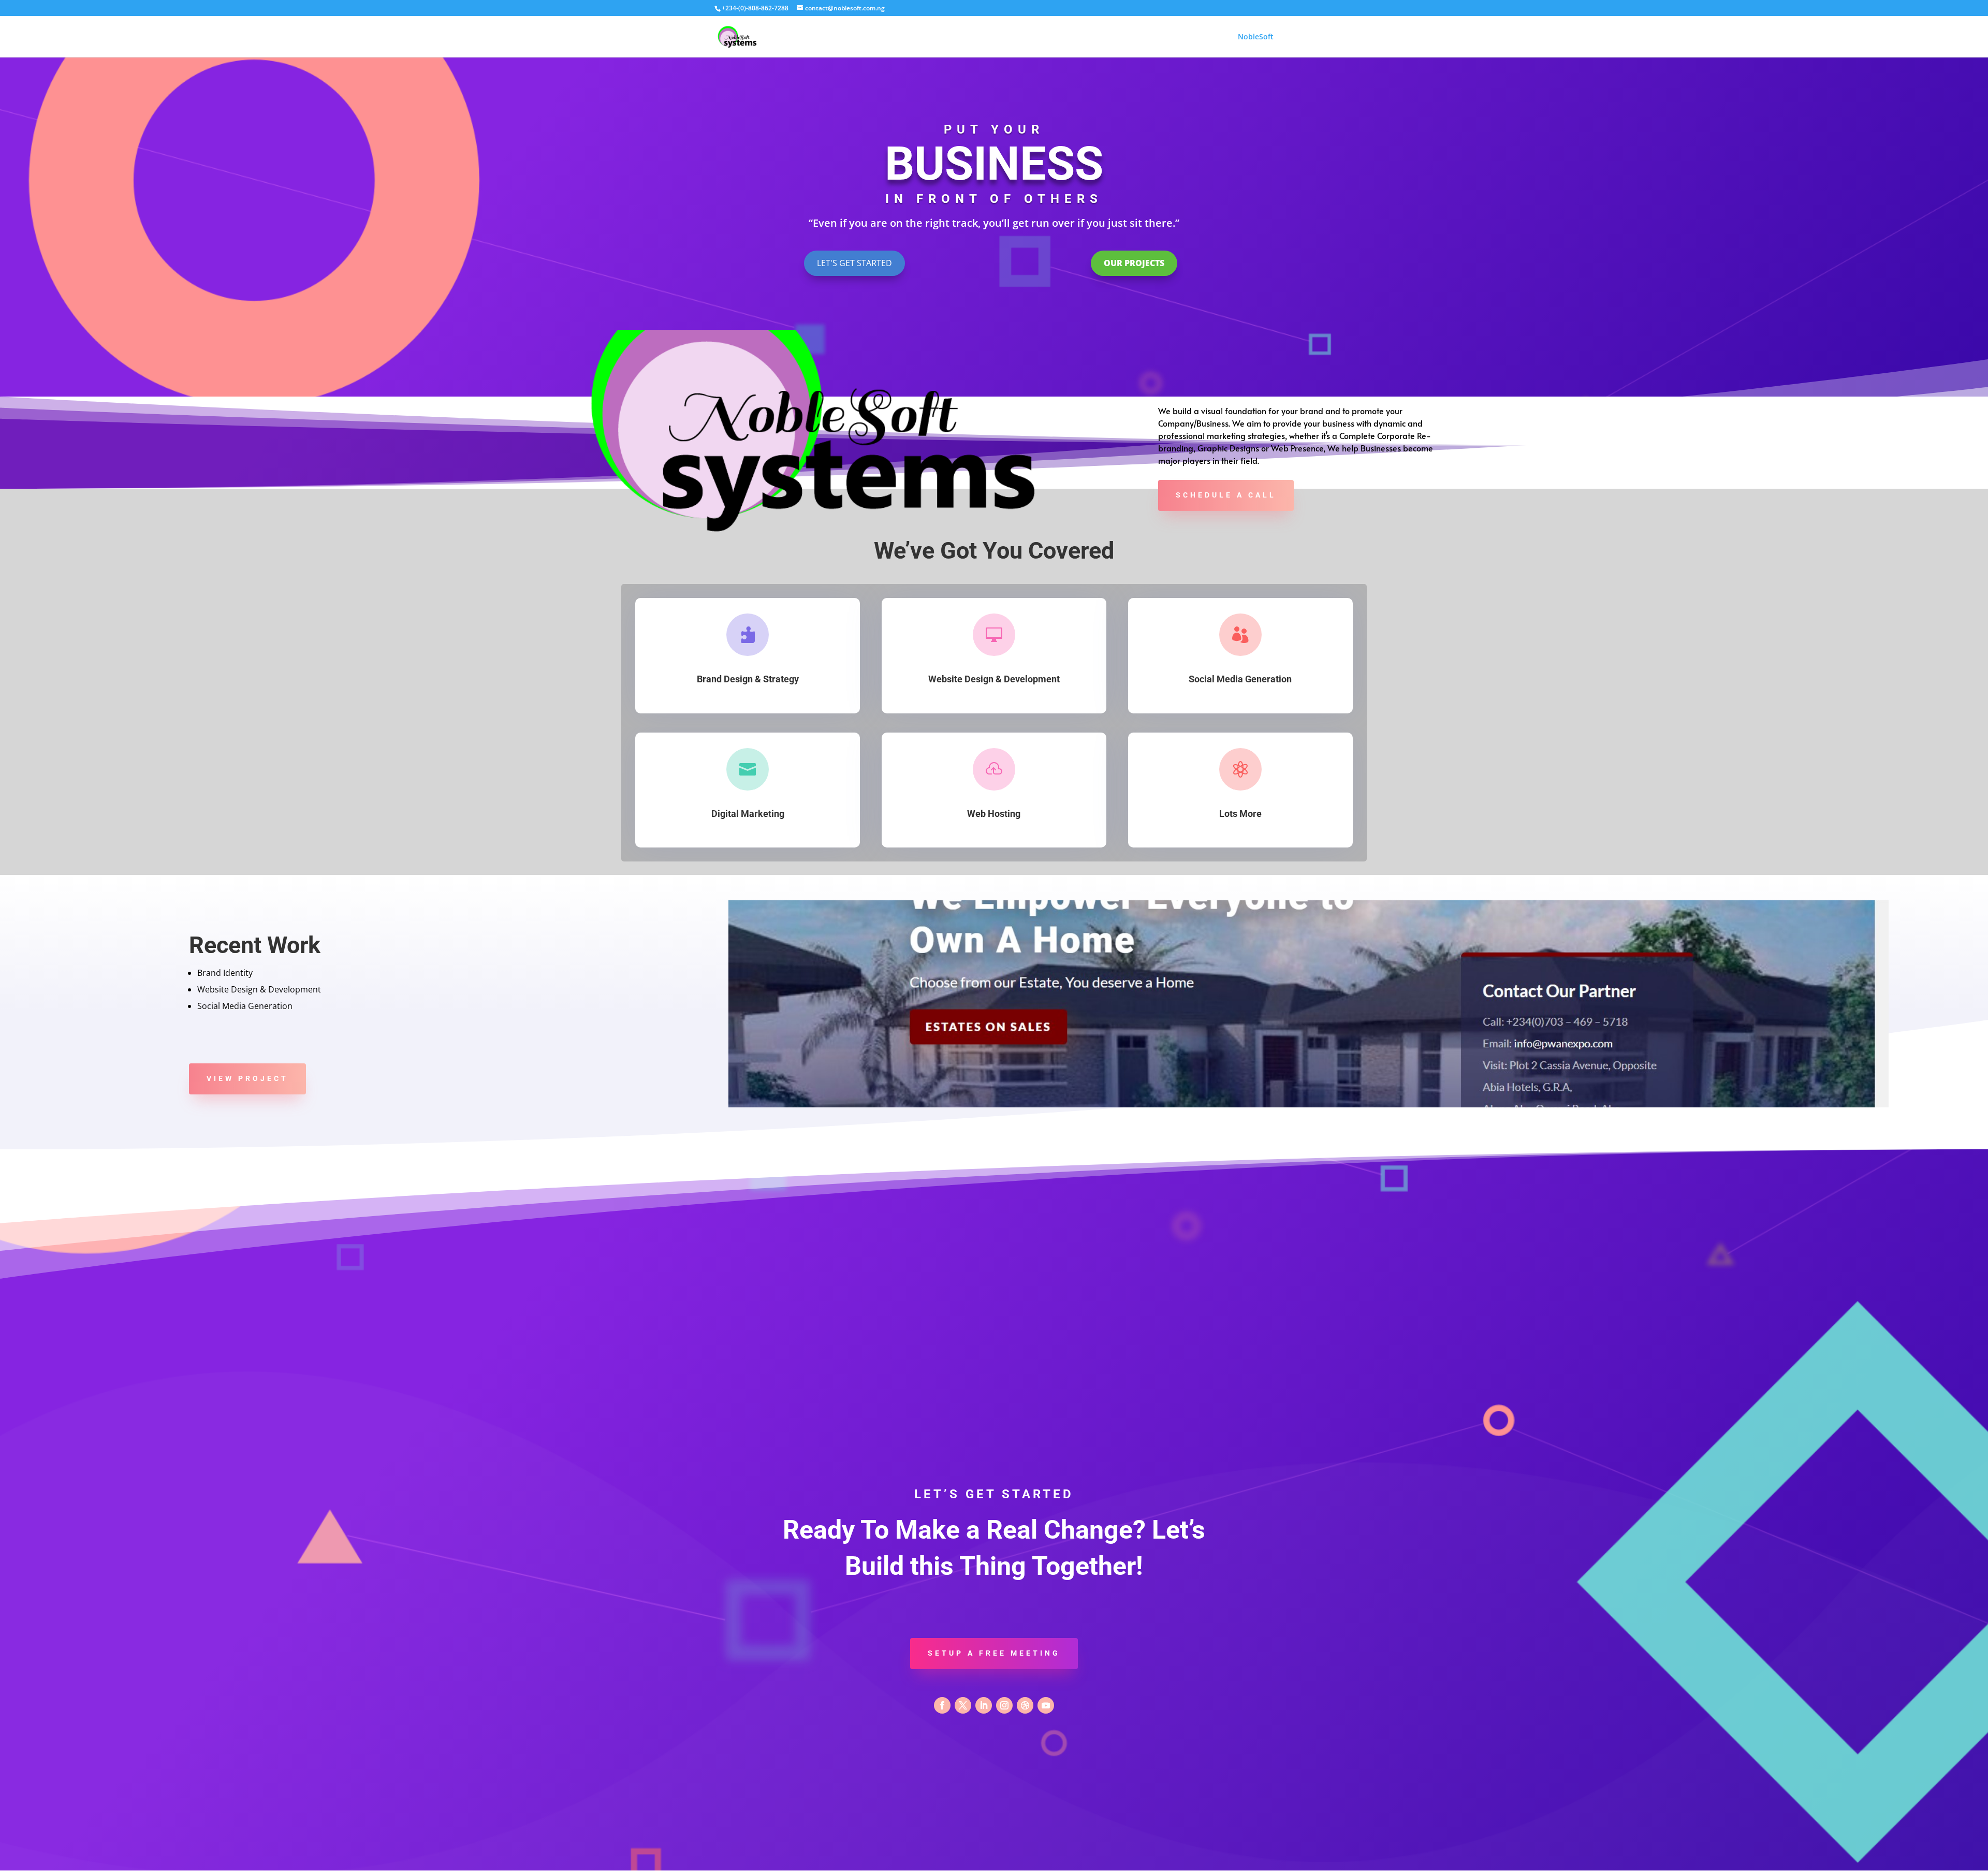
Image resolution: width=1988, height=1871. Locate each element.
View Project (247, 1078)
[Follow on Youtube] (1046, 1705)
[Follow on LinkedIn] (984, 1705)
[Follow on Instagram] (1004, 1705)
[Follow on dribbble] (1025, 1705)
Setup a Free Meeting (994, 1653)
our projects (1134, 263)
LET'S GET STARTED (854, 263)
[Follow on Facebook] (942, 1705)
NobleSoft (1256, 37)
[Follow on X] (963, 1705)
